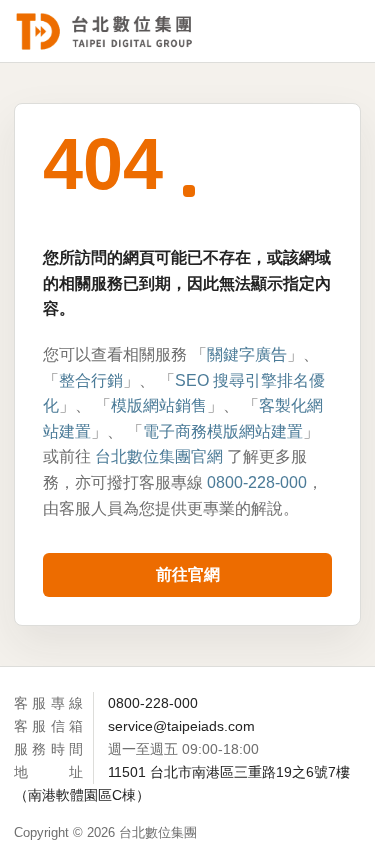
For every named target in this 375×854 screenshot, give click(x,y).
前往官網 (188, 574)
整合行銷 (91, 380)
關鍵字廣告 (247, 354)
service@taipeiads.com (181, 726)
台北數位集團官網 (159, 456)
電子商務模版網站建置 (223, 431)
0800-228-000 (257, 482)
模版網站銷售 (159, 405)
